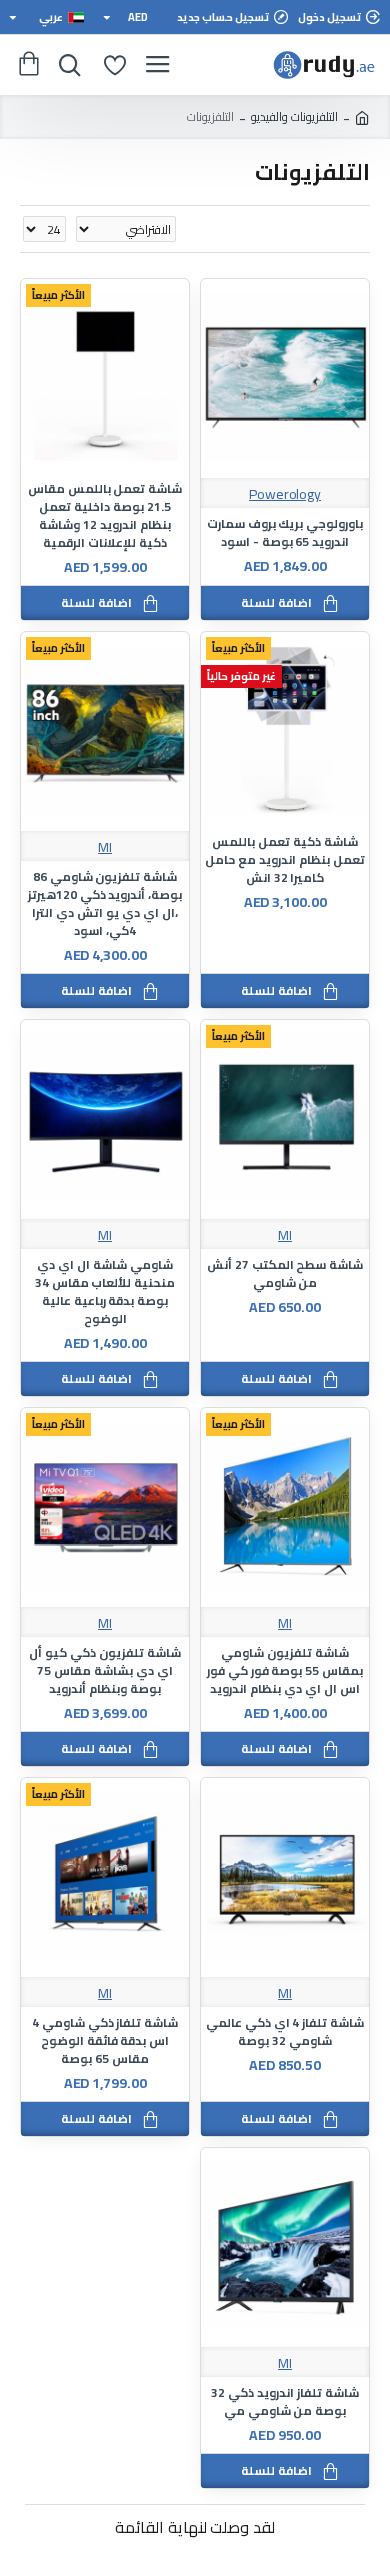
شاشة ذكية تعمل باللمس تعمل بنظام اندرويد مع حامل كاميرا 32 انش (285, 860)
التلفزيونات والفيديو (294, 117)
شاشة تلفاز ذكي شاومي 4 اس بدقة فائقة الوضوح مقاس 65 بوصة (105, 2041)
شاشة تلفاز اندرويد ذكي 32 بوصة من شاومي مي (285, 2402)
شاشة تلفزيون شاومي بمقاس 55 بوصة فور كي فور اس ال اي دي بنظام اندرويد (285, 1671)
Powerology (285, 494)
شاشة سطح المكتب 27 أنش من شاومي (285, 1274)
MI (105, 847)
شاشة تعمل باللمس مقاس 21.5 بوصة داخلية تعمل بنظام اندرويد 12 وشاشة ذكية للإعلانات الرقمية (105, 516)
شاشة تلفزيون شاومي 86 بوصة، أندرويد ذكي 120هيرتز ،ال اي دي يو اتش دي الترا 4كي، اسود (105, 904)
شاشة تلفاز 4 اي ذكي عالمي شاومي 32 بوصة (285, 2032)
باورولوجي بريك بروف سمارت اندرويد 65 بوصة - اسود (285, 533)
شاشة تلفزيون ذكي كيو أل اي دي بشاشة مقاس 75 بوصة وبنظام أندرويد (105, 1671)
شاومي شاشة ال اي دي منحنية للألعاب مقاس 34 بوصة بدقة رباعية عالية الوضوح (105, 1292)
